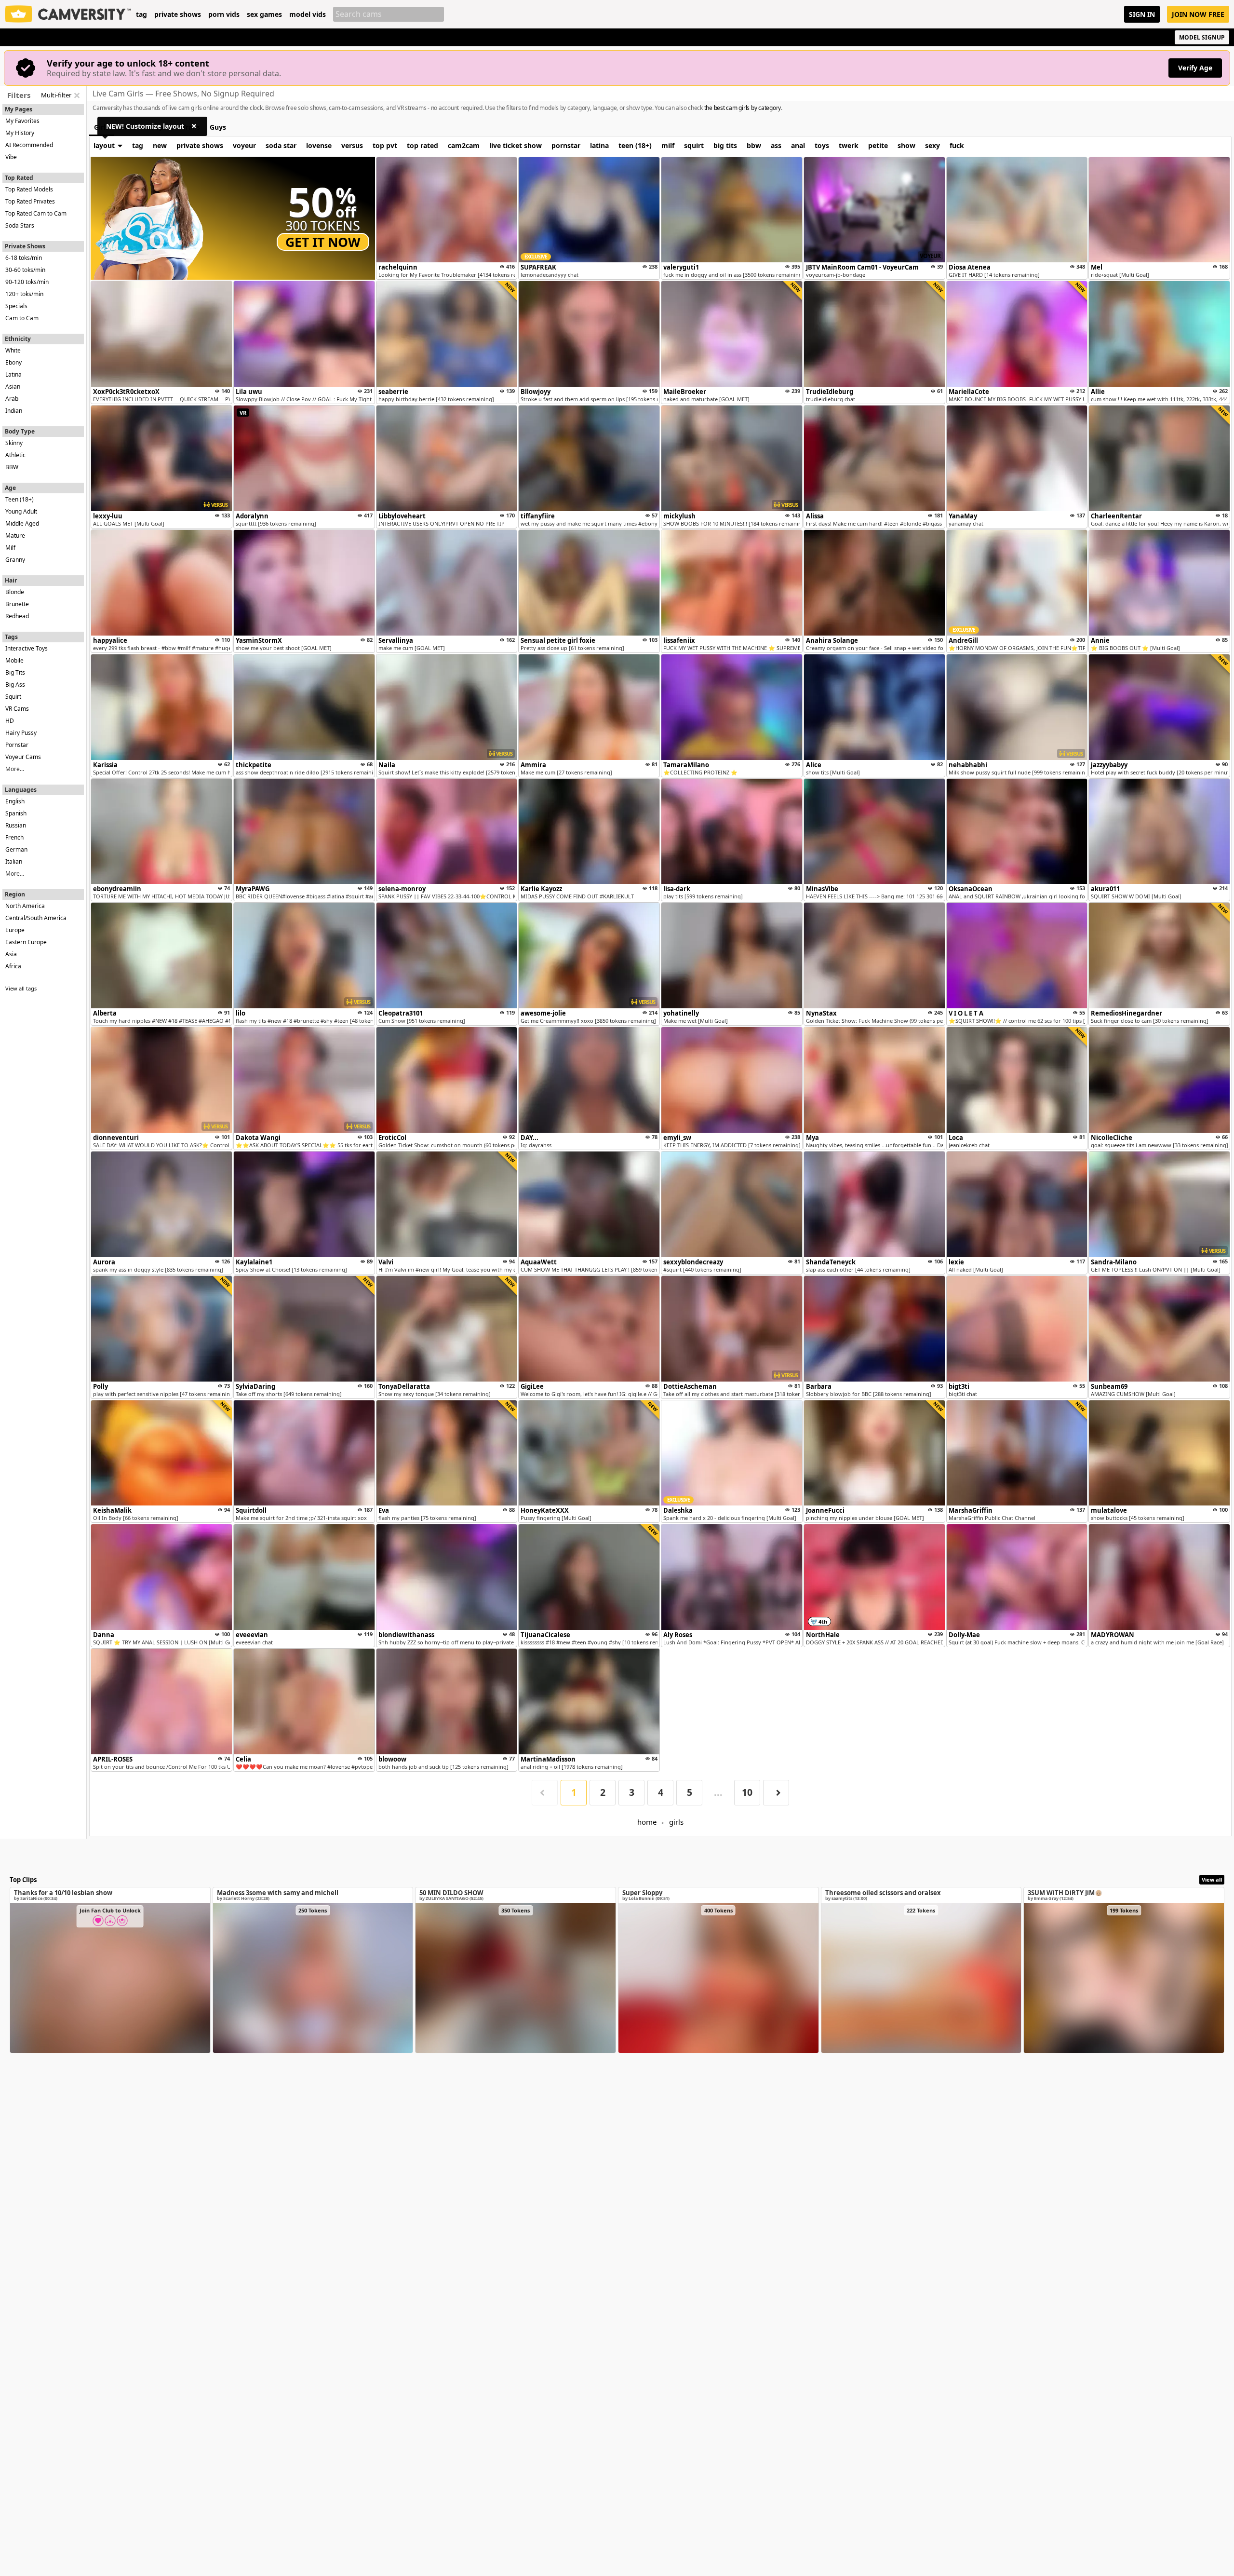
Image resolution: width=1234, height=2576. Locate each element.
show (906, 145)
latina (599, 145)
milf (668, 145)
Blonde (15, 592)
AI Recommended (29, 145)
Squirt (13, 697)
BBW (12, 467)
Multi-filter (56, 95)
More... (15, 769)
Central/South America (36, 918)
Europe (15, 930)
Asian (13, 386)
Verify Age (1195, 68)
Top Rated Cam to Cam (36, 213)
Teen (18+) (20, 499)
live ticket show (516, 145)
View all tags (21, 988)
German (16, 849)
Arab (12, 399)
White (13, 350)
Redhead (17, 616)
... (718, 1792)
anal (798, 145)
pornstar (566, 145)
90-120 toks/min (27, 282)
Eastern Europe (26, 942)
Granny (15, 560)
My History (20, 133)
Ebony (13, 362)
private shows (178, 14)
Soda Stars (20, 225)
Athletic (15, 455)
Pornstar (17, 745)
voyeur (244, 145)
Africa (13, 966)
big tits (725, 145)
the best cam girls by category (743, 108)
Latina (13, 374)
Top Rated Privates (30, 201)
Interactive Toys (27, 648)
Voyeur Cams (23, 757)
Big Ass (15, 685)
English (15, 801)
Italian (14, 861)
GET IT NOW (323, 242)
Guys (218, 127)
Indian (14, 411)
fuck (957, 145)
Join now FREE (1198, 14)
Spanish (16, 813)
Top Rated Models (29, 189)
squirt (694, 145)
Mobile (14, 660)
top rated (423, 145)
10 (747, 1792)
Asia (11, 954)
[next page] (776, 1793)
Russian (16, 825)
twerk (849, 145)
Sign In (1142, 14)
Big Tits (15, 672)
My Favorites (22, 121)
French (14, 837)
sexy (932, 145)
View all (1212, 1879)
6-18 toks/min (24, 258)
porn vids (224, 14)
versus (352, 145)
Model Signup (1202, 37)
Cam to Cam (22, 318)
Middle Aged (22, 523)
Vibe (11, 157)
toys (822, 145)
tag (141, 14)
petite (878, 145)
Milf (10, 548)
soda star (281, 145)
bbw (754, 145)
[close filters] (77, 95)
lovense (319, 145)
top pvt (385, 145)
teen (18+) (635, 145)
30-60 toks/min (25, 270)
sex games (264, 14)
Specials (16, 306)
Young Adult (21, 511)
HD (10, 721)
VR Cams (17, 709)
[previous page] (545, 1793)
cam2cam (464, 145)
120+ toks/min (24, 294)
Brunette (17, 604)
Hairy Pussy (21, 733)
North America (25, 906)
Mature (15, 536)
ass (776, 145)
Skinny (14, 443)
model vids (308, 14)
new (160, 145)
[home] (68, 14)
